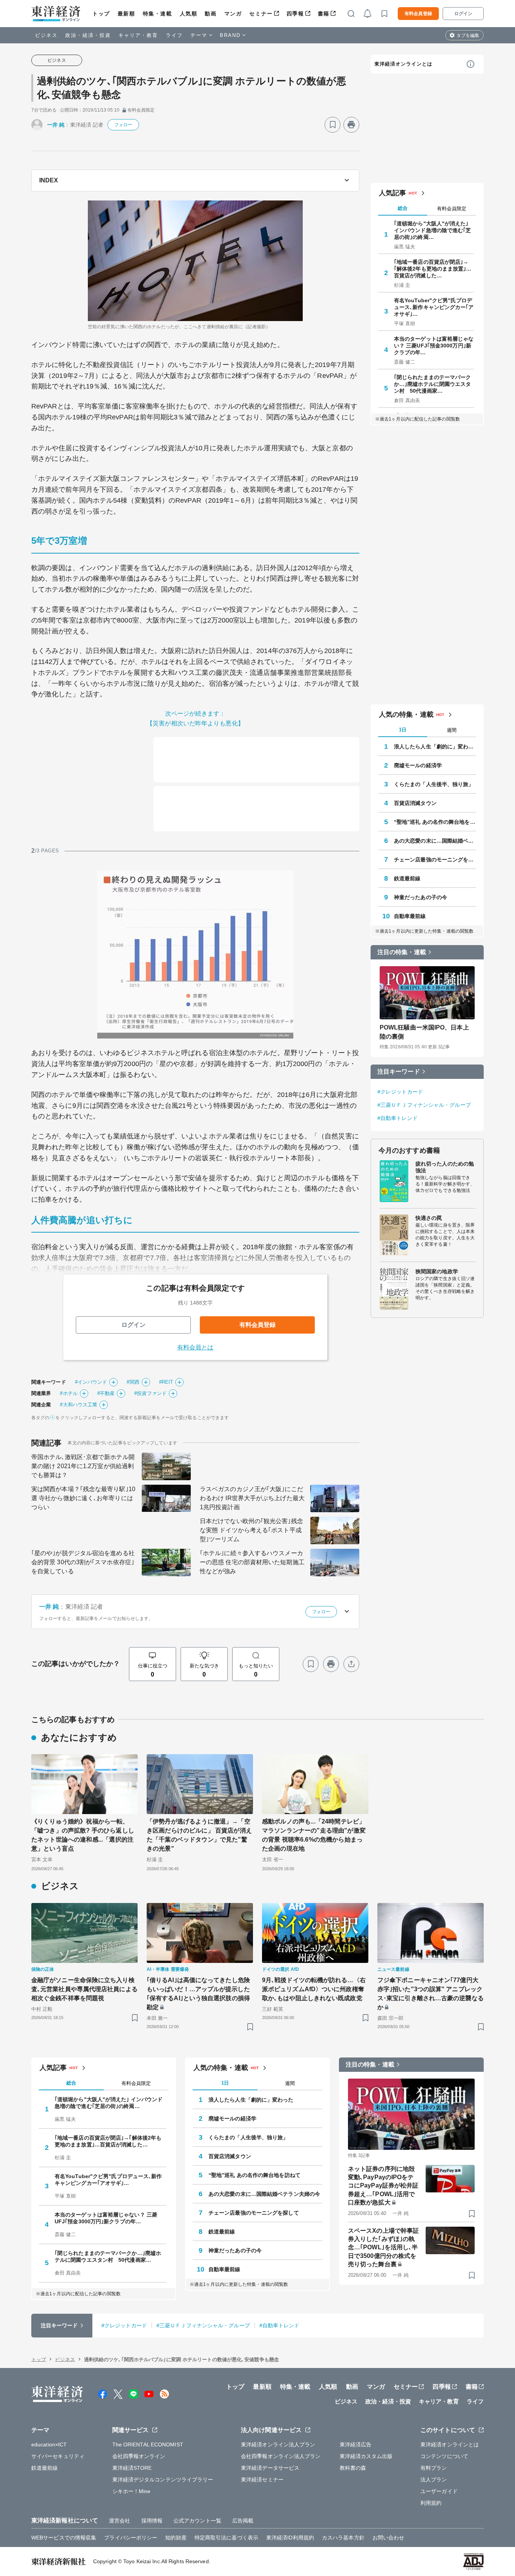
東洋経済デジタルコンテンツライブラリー (163, 2480)
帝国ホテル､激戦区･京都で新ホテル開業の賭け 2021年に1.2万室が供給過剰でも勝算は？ (83, 1466)
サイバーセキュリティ (58, 2456)
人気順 (189, 14)
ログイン (463, 14)
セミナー (261, 14)
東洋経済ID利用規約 (290, 2538)
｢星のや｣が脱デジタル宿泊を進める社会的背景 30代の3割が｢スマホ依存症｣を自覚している (83, 1562)
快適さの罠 (429, 1218)
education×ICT (49, 2444)
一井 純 (56, 125)
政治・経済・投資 (88, 35)
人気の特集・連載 (406, 714)
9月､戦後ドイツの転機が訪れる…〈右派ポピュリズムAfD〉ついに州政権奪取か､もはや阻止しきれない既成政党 (314, 1989)
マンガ (233, 14)
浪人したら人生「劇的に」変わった (435, 746)
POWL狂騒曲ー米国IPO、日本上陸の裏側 (424, 1032)
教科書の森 (353, 2468)
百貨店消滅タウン (415, 803)
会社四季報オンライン (139, 2456)
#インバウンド (91, 1382)
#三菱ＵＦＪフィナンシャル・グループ (424, 1105)
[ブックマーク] (333, 125)
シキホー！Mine (132, 2491)
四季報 (295, 14)
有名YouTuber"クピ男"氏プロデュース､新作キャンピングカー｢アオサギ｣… (434, 307)
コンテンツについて (444, 2456)
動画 (211, 14)
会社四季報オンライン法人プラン (281, 2456)
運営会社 (120, 2521)
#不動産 (106, 1393)
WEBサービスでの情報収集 (64, 2538)
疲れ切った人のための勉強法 (445, 1167)
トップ (101, 14)
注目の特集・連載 (402, 952)
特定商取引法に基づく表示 (226, 2538)
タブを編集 (468, 35)
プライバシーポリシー (131, 2538)
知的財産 (176, 2538)
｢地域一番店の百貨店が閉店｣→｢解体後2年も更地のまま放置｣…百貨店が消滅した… (433, 269)
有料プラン (434, 2468)
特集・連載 (158, 14)
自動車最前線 (410, 916)
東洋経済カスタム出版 (366, 2456)
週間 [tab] (452, 730)
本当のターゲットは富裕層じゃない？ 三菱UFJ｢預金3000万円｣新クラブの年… (434, 346)
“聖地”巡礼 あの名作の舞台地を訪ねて (435, 822)
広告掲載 (243, 2521)
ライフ (174, 35)
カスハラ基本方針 (343, 2538)
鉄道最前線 (407, 878)
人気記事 (392, 193)
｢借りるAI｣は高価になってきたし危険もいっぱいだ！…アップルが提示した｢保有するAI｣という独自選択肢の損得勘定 (198, 1994)
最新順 (126, 14)
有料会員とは (195, 1347)
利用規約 (431, 2503)
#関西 (133, 1382)
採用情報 (152, 2521)
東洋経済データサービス (270, 2468)
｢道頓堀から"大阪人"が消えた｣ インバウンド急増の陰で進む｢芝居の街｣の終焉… (433, 230)
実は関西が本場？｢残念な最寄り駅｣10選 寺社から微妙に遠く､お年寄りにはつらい (83, 1498)
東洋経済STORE (132, 2468)
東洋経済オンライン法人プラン (278, 2444)
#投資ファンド (150, 1393)
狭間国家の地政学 (437, 1271)
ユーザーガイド (439, 2491)
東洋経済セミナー (262, 2480)
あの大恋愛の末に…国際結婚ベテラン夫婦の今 (435, 841)
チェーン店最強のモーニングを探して (435, 860)
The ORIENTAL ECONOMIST (148, 2444)
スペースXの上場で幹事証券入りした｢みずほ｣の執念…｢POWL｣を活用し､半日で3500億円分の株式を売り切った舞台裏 (383, 2248)
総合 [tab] (403, 208)
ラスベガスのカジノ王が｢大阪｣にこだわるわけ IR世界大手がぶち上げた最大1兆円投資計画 (252, 1498)
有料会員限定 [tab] (452, 209)
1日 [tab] (403, 730)
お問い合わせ (389, 2538)
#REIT (166, 1382)
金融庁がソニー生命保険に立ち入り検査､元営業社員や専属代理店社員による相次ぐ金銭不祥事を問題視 (84, 1989)
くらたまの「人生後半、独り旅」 (434, 784)
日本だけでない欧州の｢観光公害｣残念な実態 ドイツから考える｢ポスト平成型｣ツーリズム (251, 1530)
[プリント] (351, 125)
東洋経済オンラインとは (403, 64)
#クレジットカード (400, 1092)
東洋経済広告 (356, 2444)
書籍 (324, 14)
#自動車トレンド (398, 1118)
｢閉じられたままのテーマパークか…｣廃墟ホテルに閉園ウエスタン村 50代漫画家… (433, 384)
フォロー (123, 125)
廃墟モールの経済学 (418, 765)
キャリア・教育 (138, 35)
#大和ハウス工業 (79, 1405)
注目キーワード (399, 1072)
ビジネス (46, 35)
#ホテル (69, 1393)
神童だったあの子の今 (421, 897)
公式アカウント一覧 (197, 2521)
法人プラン (434, 2480)
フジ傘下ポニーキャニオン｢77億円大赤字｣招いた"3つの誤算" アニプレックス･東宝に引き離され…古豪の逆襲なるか (431, 1994)
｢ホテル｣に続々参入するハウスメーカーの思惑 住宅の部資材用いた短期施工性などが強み (252, 1562)
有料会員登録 (418, 14)
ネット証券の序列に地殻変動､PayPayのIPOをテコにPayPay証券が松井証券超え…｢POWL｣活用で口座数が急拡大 (383, 2186)
